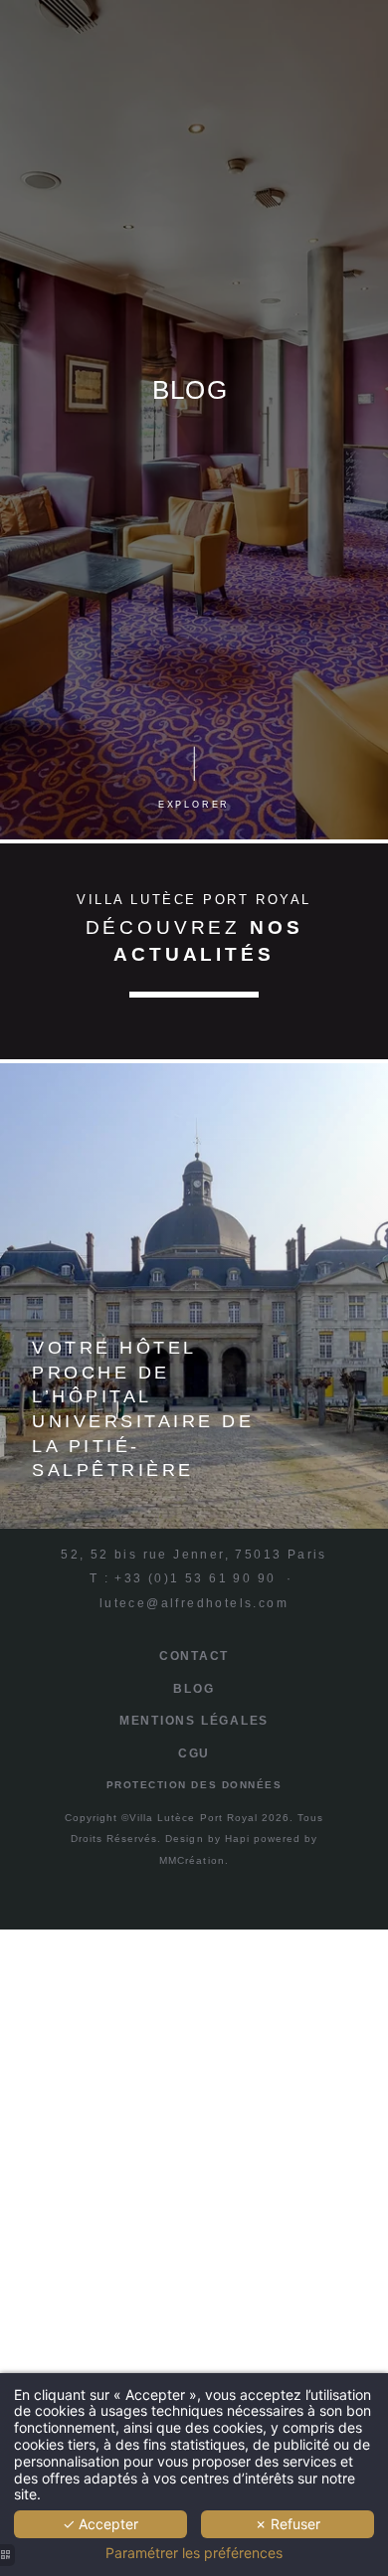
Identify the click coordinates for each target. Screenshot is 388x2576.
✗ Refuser (288, 2524)
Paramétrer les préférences (194, 2553)
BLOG (194, 1689)
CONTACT (194, 1656)
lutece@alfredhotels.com (194, 1603)
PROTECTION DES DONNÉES (194, 1785)
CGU (194, 1753)
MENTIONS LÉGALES (194, 1721)
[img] (194, 1296)
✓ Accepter (100, 2524)
